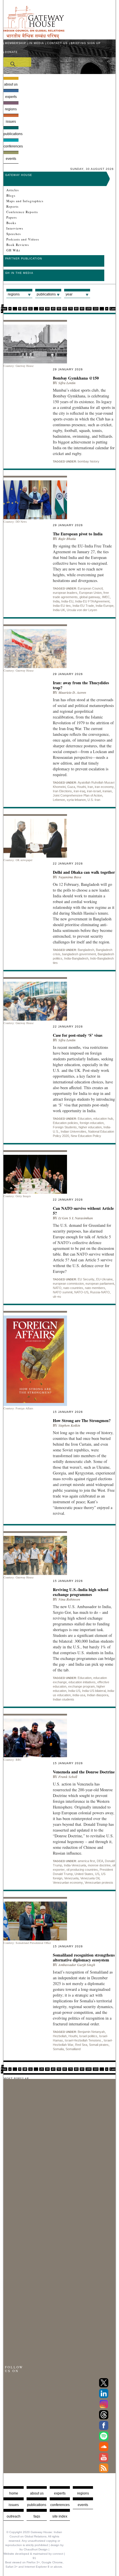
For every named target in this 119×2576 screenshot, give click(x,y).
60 (65, 309)
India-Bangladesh (76, 958)
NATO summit (63, 1292)
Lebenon (59, 800)
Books (11, 223)
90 (82, 309)
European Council (90, 588)
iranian (107, 791)
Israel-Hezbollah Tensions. (83, 2040)
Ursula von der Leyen (82, 610)
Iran (90, 787)
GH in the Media (19, 273)
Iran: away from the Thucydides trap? (81, 685)
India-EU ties (62, 606)
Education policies (65, 1123)
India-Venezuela (75, 1865)
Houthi (81, 787)
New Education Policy (86, 1136)
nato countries (73, 1288)
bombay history (89, 461)
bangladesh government (79, 954)
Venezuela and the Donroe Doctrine (84, 1772)
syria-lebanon (76, 800)
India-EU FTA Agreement (92, 601)
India (56, 601)
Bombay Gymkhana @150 (76, 378)
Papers (12, 217)
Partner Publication (24, 259)
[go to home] (34, 37)
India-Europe (105, 606)
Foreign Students (65, 1127)
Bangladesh (86, 950)
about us (37, 2493)
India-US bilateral (94, 1691)
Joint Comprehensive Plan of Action (78, 795)
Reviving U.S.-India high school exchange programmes (81, 1592)
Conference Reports (22, 212)
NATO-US (81, 1292)
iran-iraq (79, 791)
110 (96, 309)
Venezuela (71, 1878)
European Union (90, 593)
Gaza (71, 787)
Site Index (60, 2516)
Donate (11, 52)
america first (86, 1861)
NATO (57, 1288)
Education (85, 1119)
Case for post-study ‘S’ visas (78, 1035)
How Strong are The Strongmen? (82, 1420)
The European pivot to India (78, 534)
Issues (11, 122)
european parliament (100, 1284)
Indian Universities (74, 1131)
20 (42, 309)
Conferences (11, 146)
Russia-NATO (100, 1292)
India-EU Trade (83, 606)
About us (11, 84)
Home (14, 2493)
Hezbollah (60, 2036)
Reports (12, 206)
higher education (90, 1127)
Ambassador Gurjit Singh (77, 1965)
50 (59, 309)
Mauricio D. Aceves (72, 692)
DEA (100, 1861)
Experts (11, 97)
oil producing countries (82, 1870)
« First (4, 307)
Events (11, 159)
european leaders (65, 593)
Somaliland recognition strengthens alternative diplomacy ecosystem (84, 1957)
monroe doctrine (99, 1865)
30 (47, 309)
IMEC (106, 597)
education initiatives (82, 1682)
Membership (15, 43)
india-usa (79, 1695)
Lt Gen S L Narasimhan (76, 1218)
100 (89, 309)
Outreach (14, 2516)
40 (53, 309)
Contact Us (57, 43)
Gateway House (19, 175)
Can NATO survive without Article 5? (83, 1211)
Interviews (15, 228)
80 (76, 309)
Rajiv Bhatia (67, 539)
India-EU (67, 601)
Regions (11, 109)
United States (84, 1874)
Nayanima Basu (70, 877)
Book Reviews (18, 245)
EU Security (86, 1279)
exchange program (81, 1686)
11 (30, 309)
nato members (95, 1288)
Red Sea (81, 2045)
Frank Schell (68, 1777)
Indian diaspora (98, 1695)
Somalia (58, 2049)
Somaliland (73, 2049)
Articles (13, 190)
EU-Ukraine (104, 1279)
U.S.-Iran (94, 800)
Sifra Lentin (67, 383)
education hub (103, 1119)
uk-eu (57, 1296)
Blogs (11, 196)
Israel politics (88, 2036)
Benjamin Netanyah (91, 2032)
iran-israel (94, 791)
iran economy (104, 787)
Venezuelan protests (99, 1883)
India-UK (59, 610)
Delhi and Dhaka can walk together (84, 872)
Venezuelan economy (68, 1883)
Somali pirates (99, 2045)
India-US (74, 1691)
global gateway (90, 597)
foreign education (92, 1123)
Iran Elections (62, 791)
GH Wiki (13, 250)
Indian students (64, 1699)
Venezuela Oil (90, 1878)
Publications (11, 134)
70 (70, 309)
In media (37, 43)
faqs (37, 2516)
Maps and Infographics (25, 201)
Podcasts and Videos (23, 239)
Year (69, 294)
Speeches (14, 234)
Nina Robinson (69, 1599)
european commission (68, 1284)
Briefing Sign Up (86, 43)
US (97, 1874)
